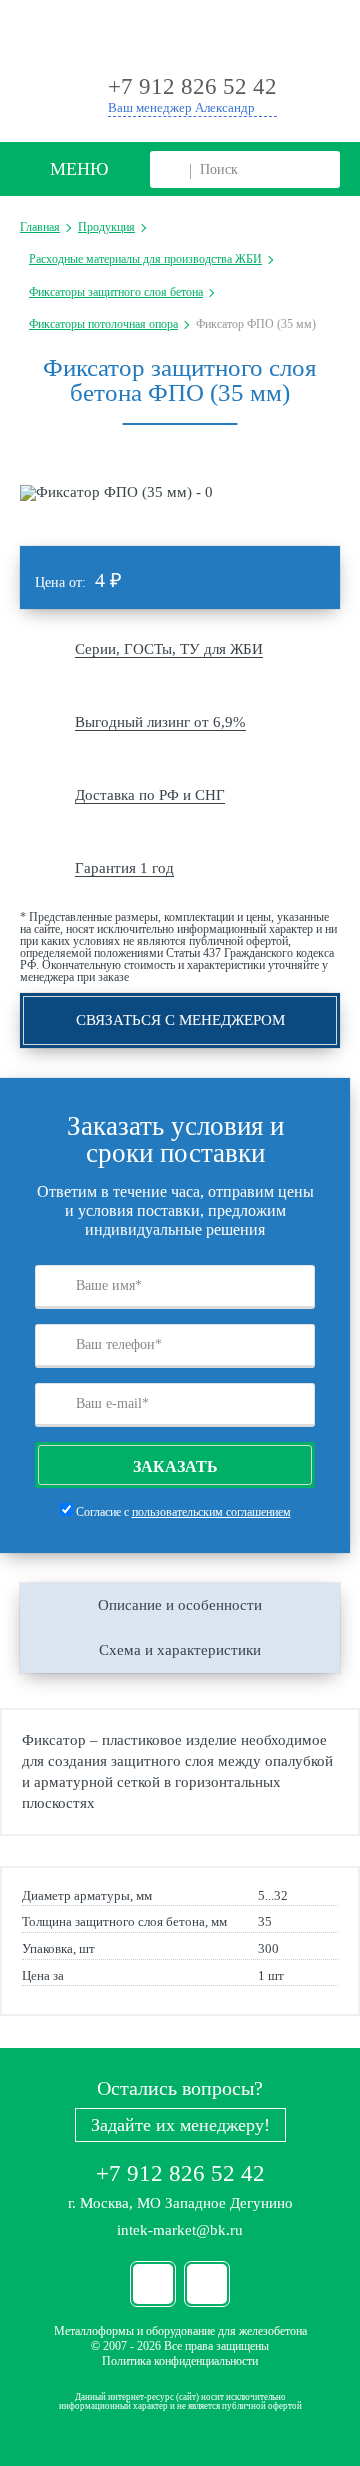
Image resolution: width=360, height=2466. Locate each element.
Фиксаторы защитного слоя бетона (116, 292)
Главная (40, 227)
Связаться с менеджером (180, 1020)
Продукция (106, 227)
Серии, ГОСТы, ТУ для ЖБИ (169, 649)
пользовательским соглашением (211, 1512)
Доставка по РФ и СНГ (150, 795)
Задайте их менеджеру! (180, 2125)
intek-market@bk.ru (180, 2230)
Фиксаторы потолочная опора (103, 324)
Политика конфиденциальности (180, 2361)
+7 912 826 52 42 (180, 2173)
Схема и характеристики (180, 1650)
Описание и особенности (180, 1605)
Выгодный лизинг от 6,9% (160, 722)
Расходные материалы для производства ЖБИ (145, 259)
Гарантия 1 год (124, 868)
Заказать (175, 1466)
